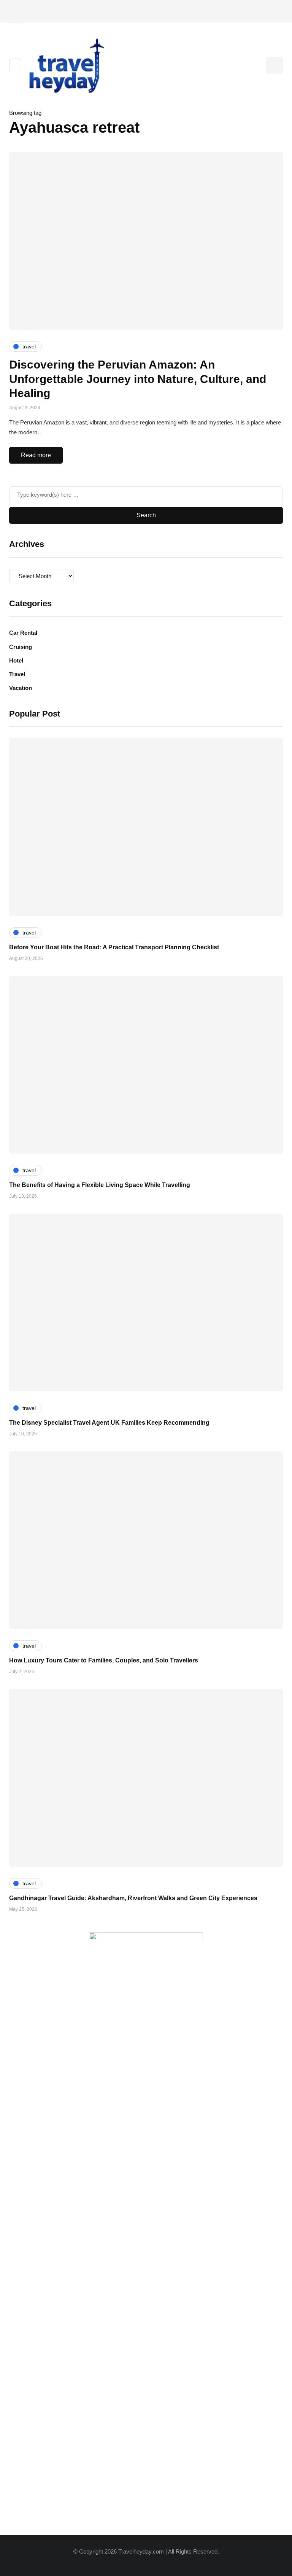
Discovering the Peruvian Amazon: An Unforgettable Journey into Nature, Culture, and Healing (138, 379)
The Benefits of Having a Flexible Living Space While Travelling (100, 1185)
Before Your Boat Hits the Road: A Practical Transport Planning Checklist (114, 947)
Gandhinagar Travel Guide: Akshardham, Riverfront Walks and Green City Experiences (133, 1898)
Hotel (16, 660)
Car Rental (23, 633)
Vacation (21, 688)
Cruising (21, 647)
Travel (17, 674)
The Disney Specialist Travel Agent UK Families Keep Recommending (109, 1423)
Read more (36, 455)
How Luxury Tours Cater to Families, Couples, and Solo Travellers (104, 1660)
